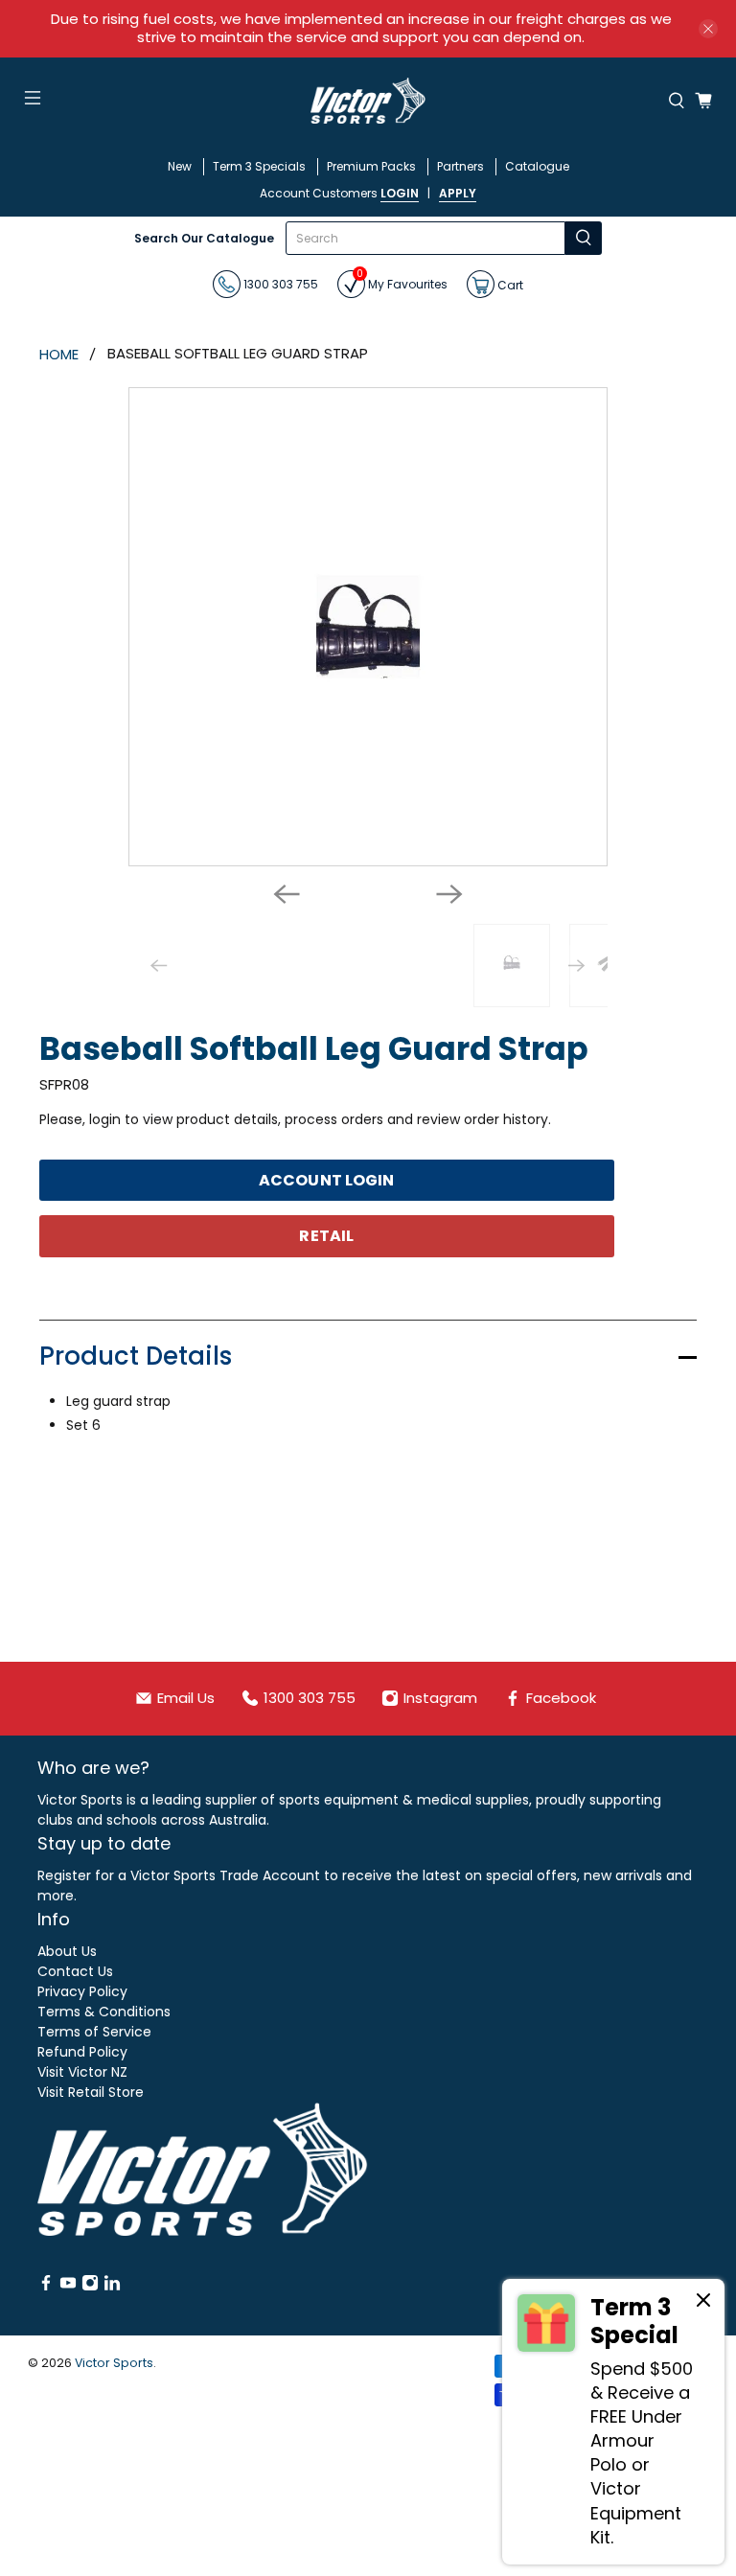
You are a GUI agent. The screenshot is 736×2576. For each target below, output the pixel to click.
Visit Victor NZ (82, 2072)
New (180, 166)
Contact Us (75, 1971)
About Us (67, 1951)
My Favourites (402, 281)
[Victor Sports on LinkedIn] (112, 2287)
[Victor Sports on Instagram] (90, 2287)
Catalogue (537, 166)
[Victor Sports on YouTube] (68, 2287)
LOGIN (400, 193)
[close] (708, 29)
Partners (460, 166)
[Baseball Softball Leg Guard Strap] (368, 627)
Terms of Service (94, 2032)
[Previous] (287, 894)
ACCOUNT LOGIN (326, 1180)
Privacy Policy (82, 1991)
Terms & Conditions (104, 2012)
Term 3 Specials (259, 166)
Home (59, 354)
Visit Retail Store (91, 2092)
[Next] (449, 894)
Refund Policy (82, 2052)
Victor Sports (114, 2363)
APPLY (458, 193)
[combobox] (425, 238)
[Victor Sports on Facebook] (46, 2287)
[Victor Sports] (368, 101)
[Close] (703, 2303)
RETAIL (326, 1236)
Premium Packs (371, 166)
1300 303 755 (279, 284)
